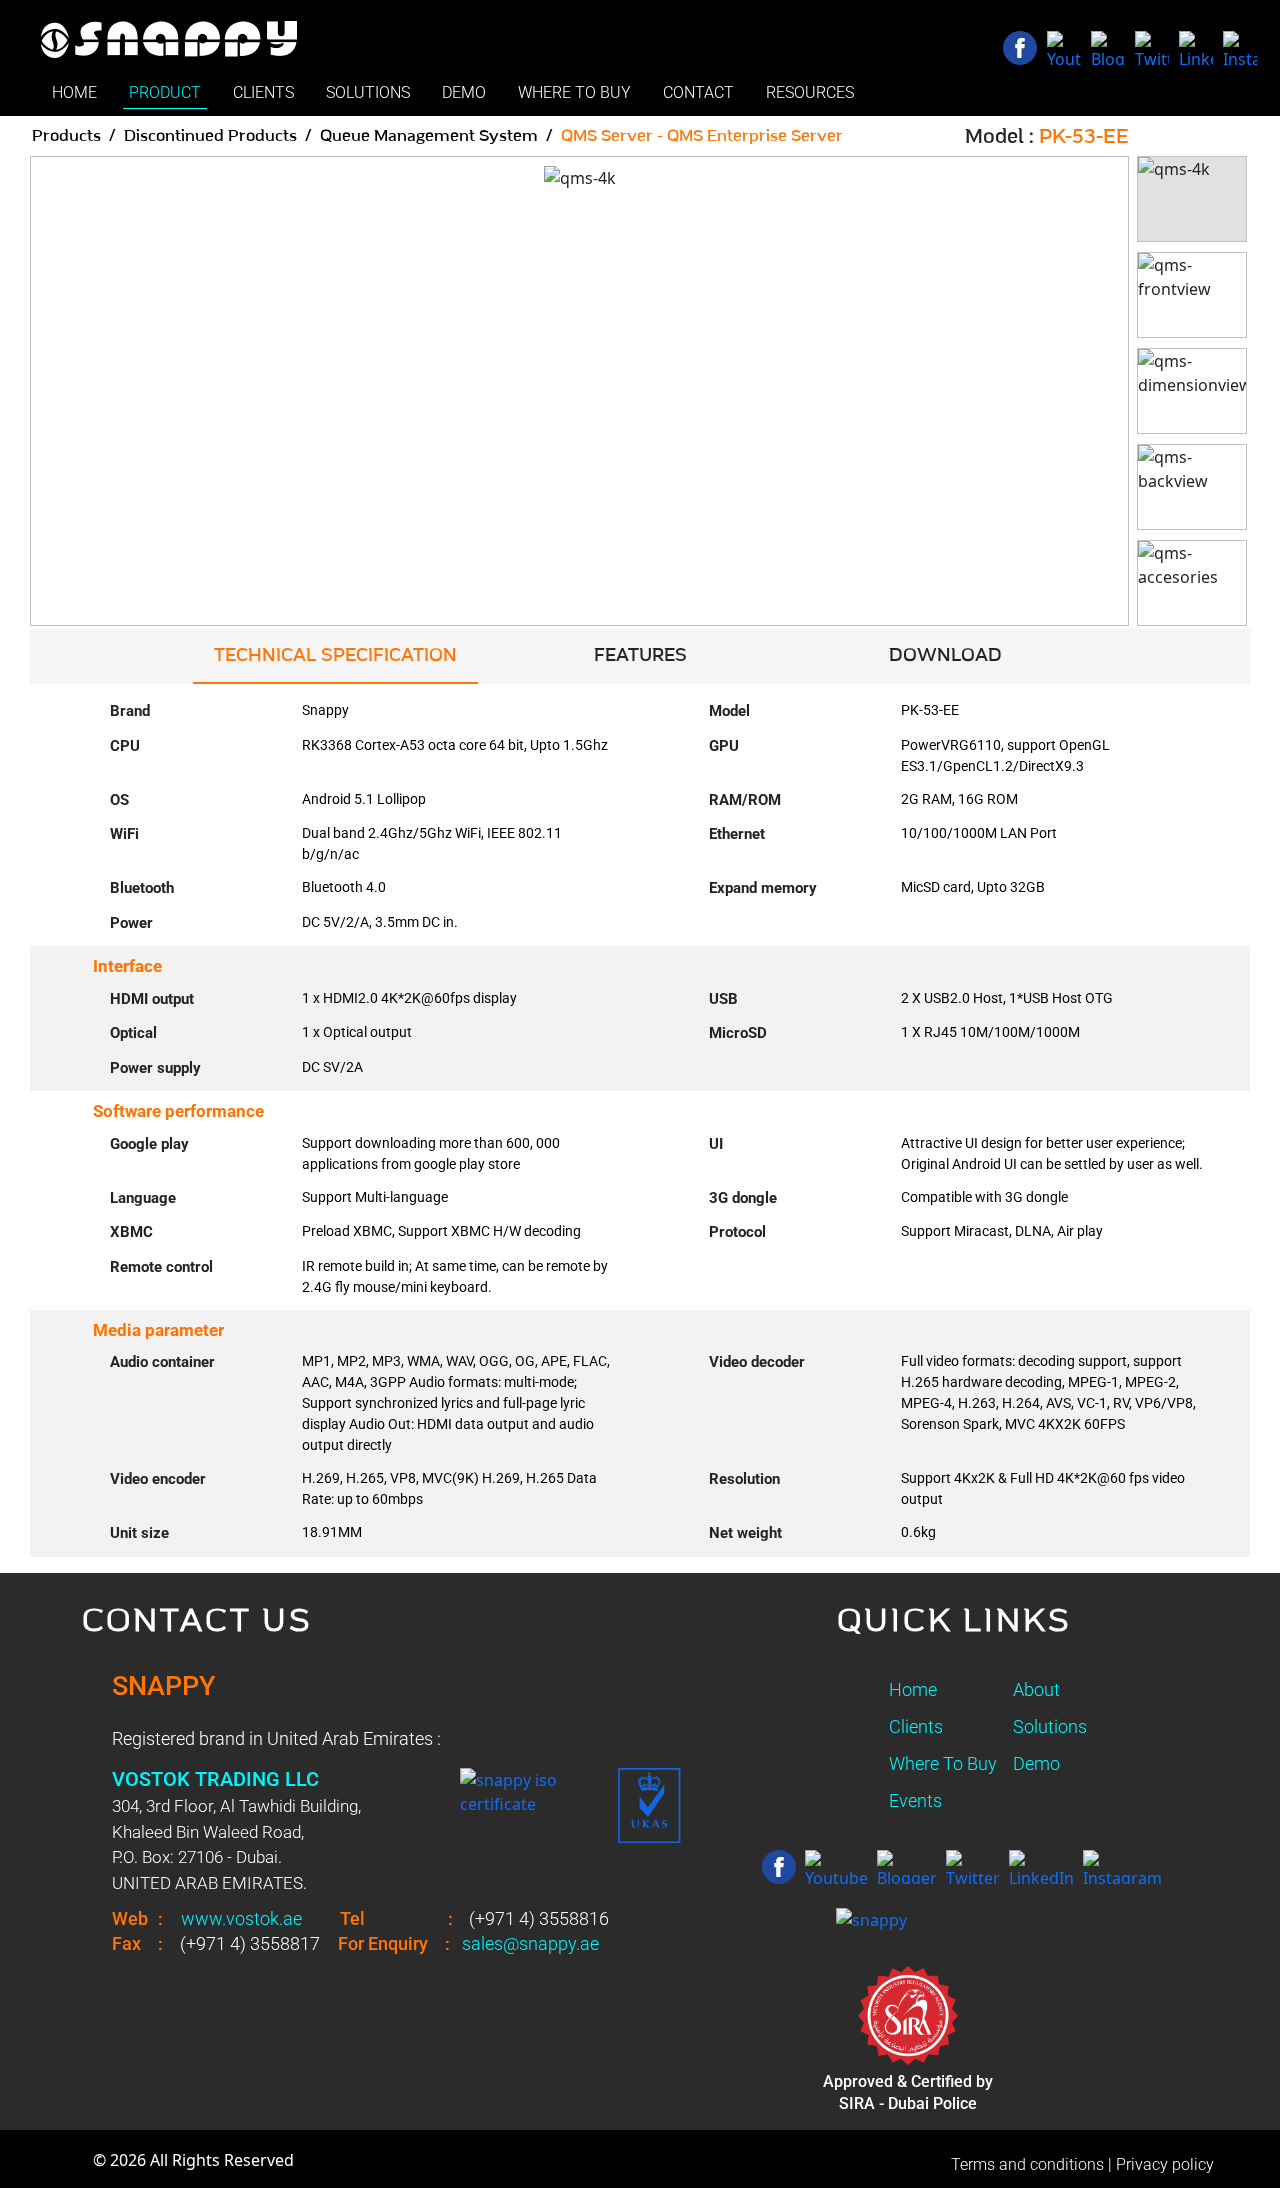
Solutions (1050, 1726)
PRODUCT (165, 92)
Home (913, 1689)
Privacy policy (1165, 2164)
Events (915, 1800)
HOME (74, 92)
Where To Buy (943, 1763)
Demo (1036, 1763)
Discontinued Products (210, 136)
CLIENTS (263, 92)
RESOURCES (810, 92)
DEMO (464, 92)
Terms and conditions (1027, 2164)
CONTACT (698, 92)
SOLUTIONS (368, 92)
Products (66, 136)
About (1036, 1689)
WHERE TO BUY (574, 92)
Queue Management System (429, 136)
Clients (916, 1726)
